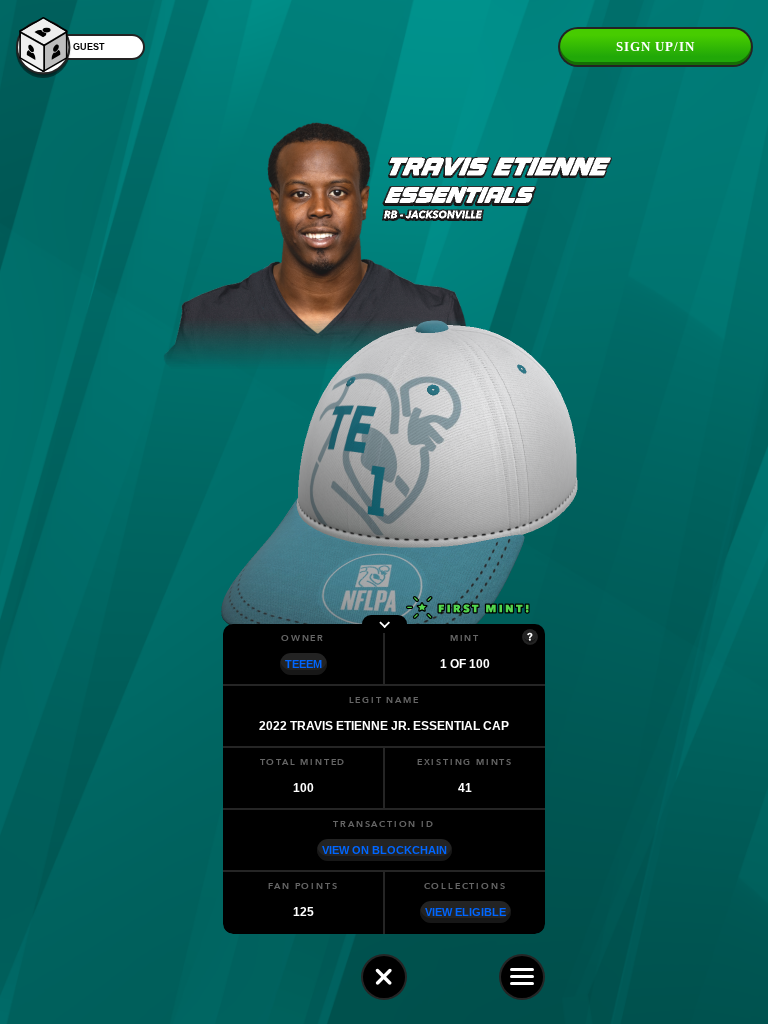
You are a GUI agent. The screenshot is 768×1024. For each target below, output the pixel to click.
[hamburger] (522, 977)
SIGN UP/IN (655, 46)
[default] (384, 977)
